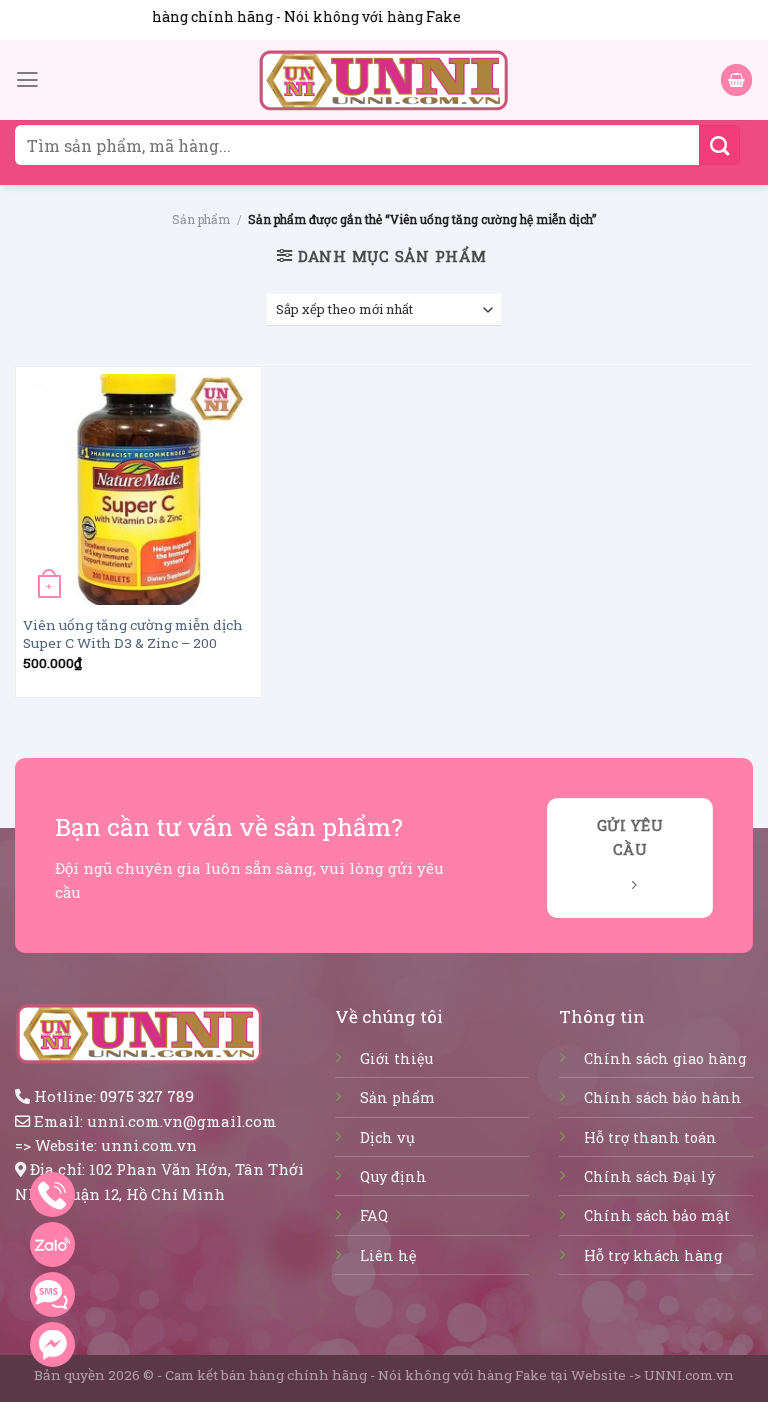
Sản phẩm (201, 219)
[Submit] (719, 145)
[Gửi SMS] (52, 1294)
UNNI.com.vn (689, 1375)
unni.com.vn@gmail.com (182, 1121)
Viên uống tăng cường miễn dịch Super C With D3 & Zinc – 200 (133, 634)
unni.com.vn (149, 1145)
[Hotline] (52, 1194)
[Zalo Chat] (52, 1244)
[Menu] (27, 80)
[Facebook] (52, 1344)
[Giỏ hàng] (736, 79)
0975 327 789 (147, 1096)
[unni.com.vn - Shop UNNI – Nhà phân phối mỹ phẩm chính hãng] (384, 80)
